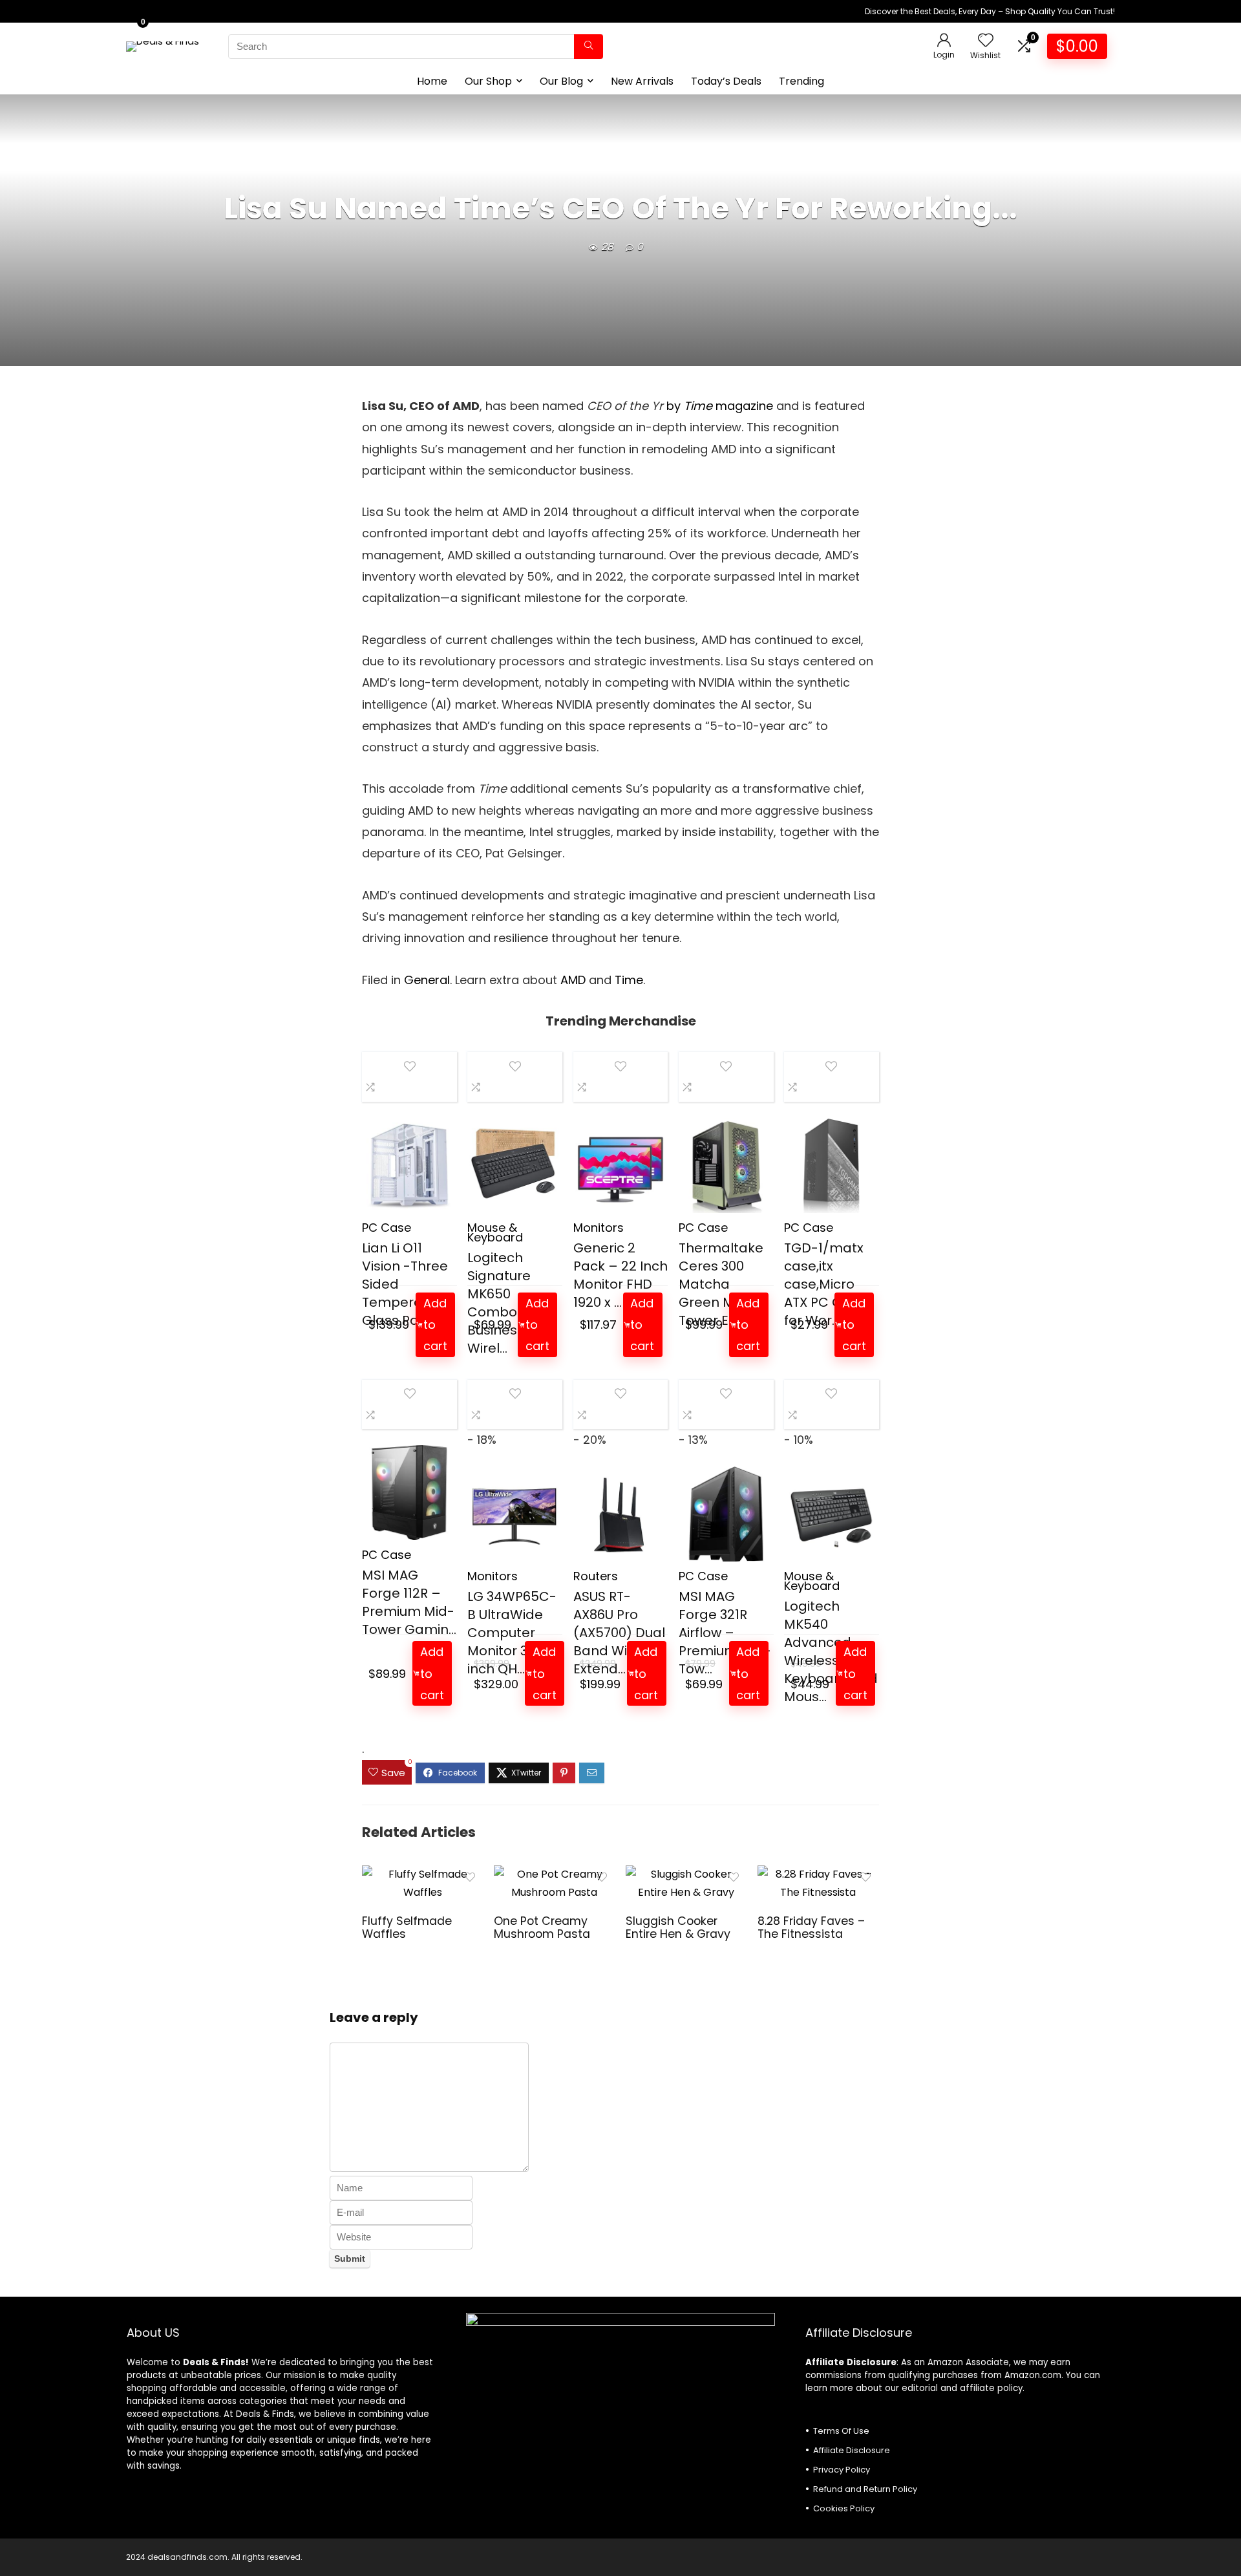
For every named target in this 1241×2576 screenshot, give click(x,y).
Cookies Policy (844, 2508)
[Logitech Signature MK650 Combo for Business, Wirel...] (515, 1165)
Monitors (599, 1228)
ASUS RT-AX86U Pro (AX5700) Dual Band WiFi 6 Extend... (619, 1633)
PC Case (387, 1228)
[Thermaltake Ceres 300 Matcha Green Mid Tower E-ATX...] (726, 1165)
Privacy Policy (842, 2470)
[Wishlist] (986, 41)
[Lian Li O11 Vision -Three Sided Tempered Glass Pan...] (409, 1165)
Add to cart (435, 1325)
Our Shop (488, 81)
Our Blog (561, 81)
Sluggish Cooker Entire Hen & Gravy (678, 1927)
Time (629, 980)
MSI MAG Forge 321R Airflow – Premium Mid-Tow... (725, 1633)
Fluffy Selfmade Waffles (407, 1927)
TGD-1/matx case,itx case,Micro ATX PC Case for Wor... (825, 1284)
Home (432, 81)
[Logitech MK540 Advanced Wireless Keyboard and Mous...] (832, 1514)
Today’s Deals (726, 81)
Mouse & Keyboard (495, 1232)
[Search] (589, 47)
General (427, 980)
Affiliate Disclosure (852, 2450)
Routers (596, 1576)
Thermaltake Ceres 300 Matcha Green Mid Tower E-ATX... (723, 1284)
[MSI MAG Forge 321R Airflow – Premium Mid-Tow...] (726, 1514)
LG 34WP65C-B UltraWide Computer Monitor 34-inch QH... (512, 1633)
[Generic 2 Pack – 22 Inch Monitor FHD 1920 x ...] (621, 1165)
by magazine (720, 406)
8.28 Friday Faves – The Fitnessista (811, 1927)
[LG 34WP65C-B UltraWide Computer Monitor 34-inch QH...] (515, 1514)
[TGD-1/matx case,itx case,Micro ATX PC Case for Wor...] (832, 1165)
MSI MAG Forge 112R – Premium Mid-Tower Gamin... (409, 1602)
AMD (573, 980)
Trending (801, 81)
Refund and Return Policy (865, 2489)
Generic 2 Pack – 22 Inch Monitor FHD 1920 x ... (620, 1275)
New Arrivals (642, 81)
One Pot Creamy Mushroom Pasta (542, 1927)
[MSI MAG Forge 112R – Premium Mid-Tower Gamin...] (409, 1493)
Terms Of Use (841, 2431)
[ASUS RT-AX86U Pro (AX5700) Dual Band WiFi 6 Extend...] (621, 1514)
